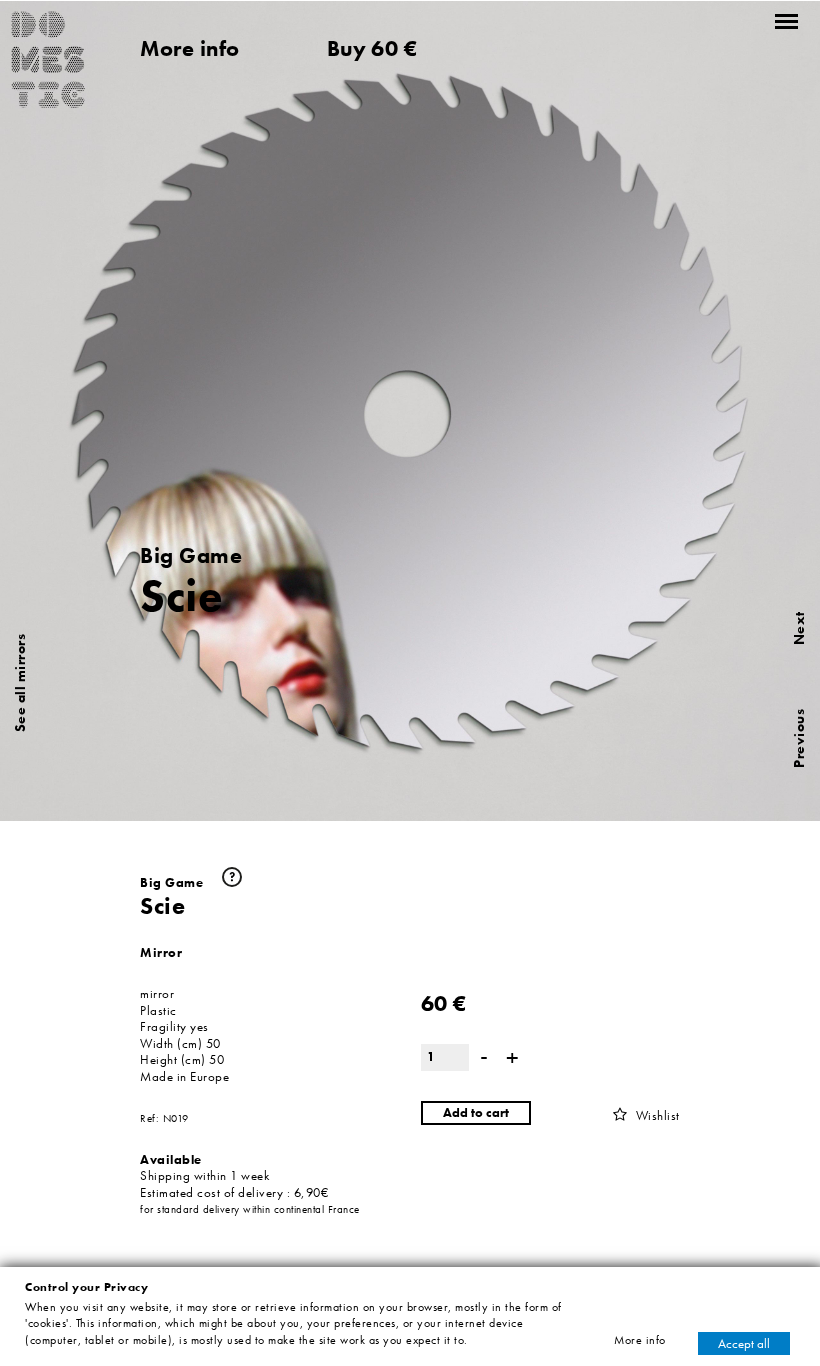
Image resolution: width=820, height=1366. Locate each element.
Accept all (744, 1342)
